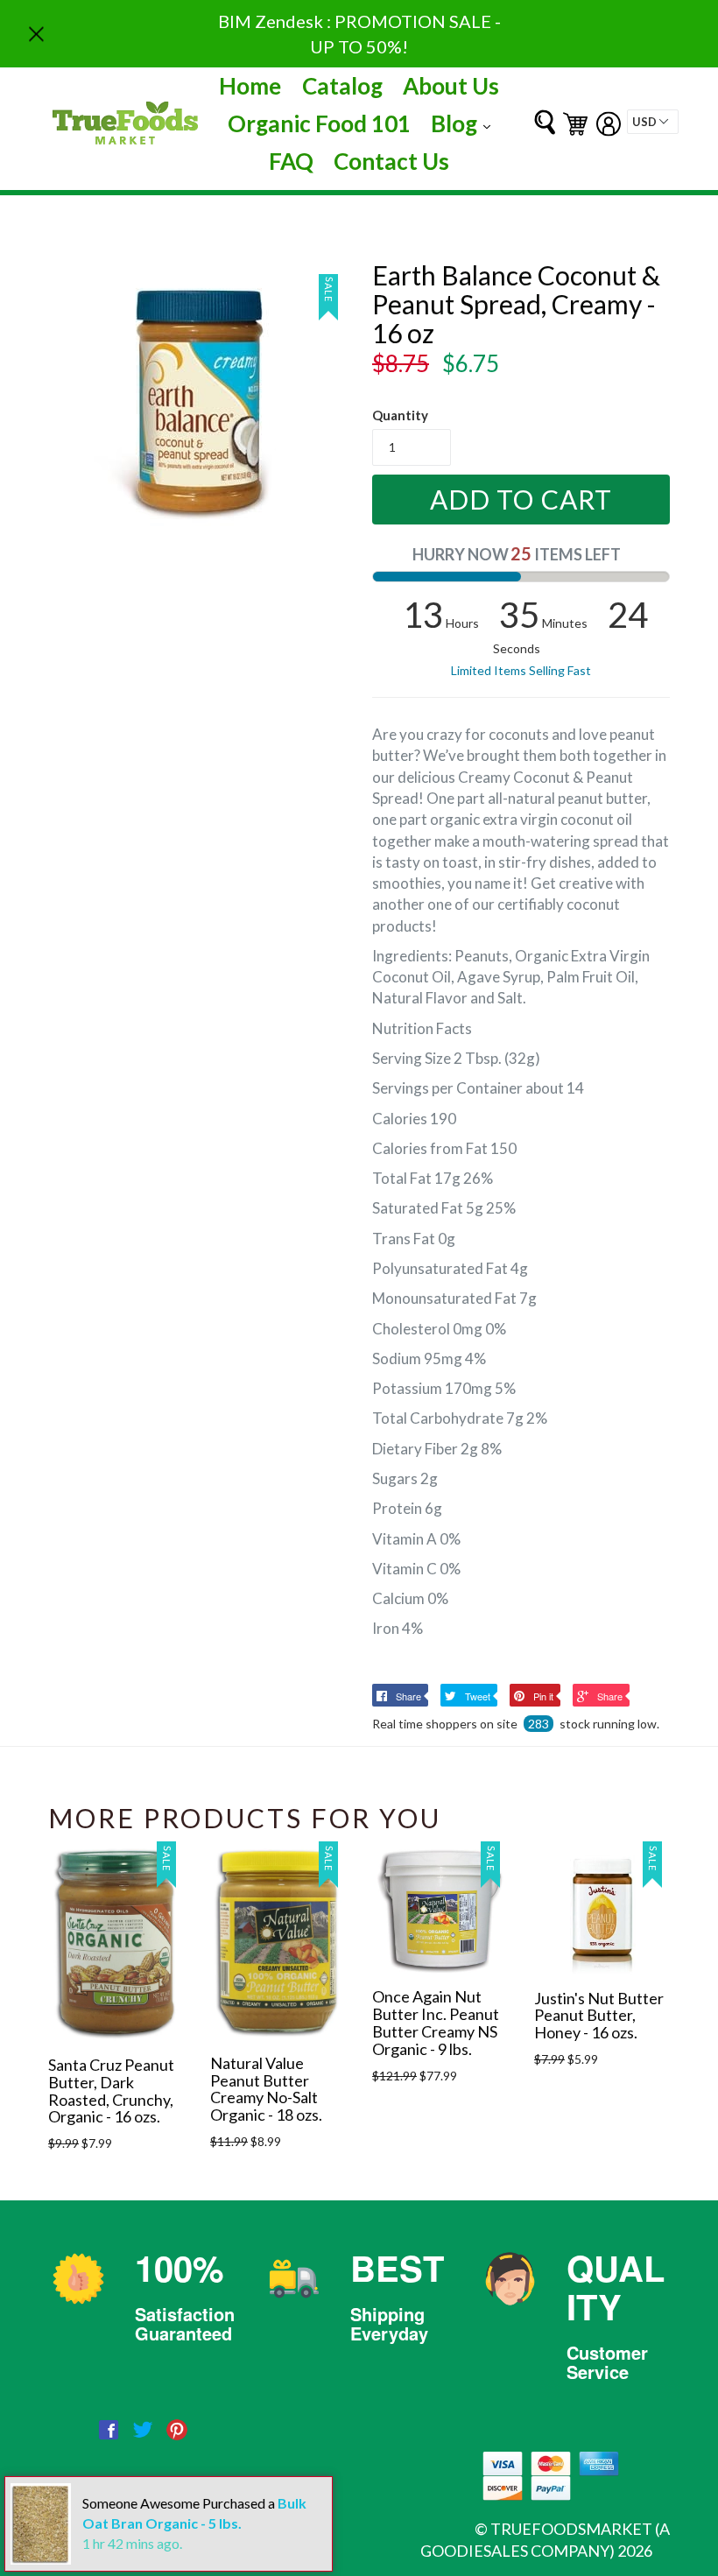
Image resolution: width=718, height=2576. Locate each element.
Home (250, 86)
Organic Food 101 (319, 123)
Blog (465, 123)
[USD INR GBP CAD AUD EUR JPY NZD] (653, 122)
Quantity (400, 415)
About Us (451, 86)
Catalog (342, 86)
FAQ (291, 161)
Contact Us (391, 161)
